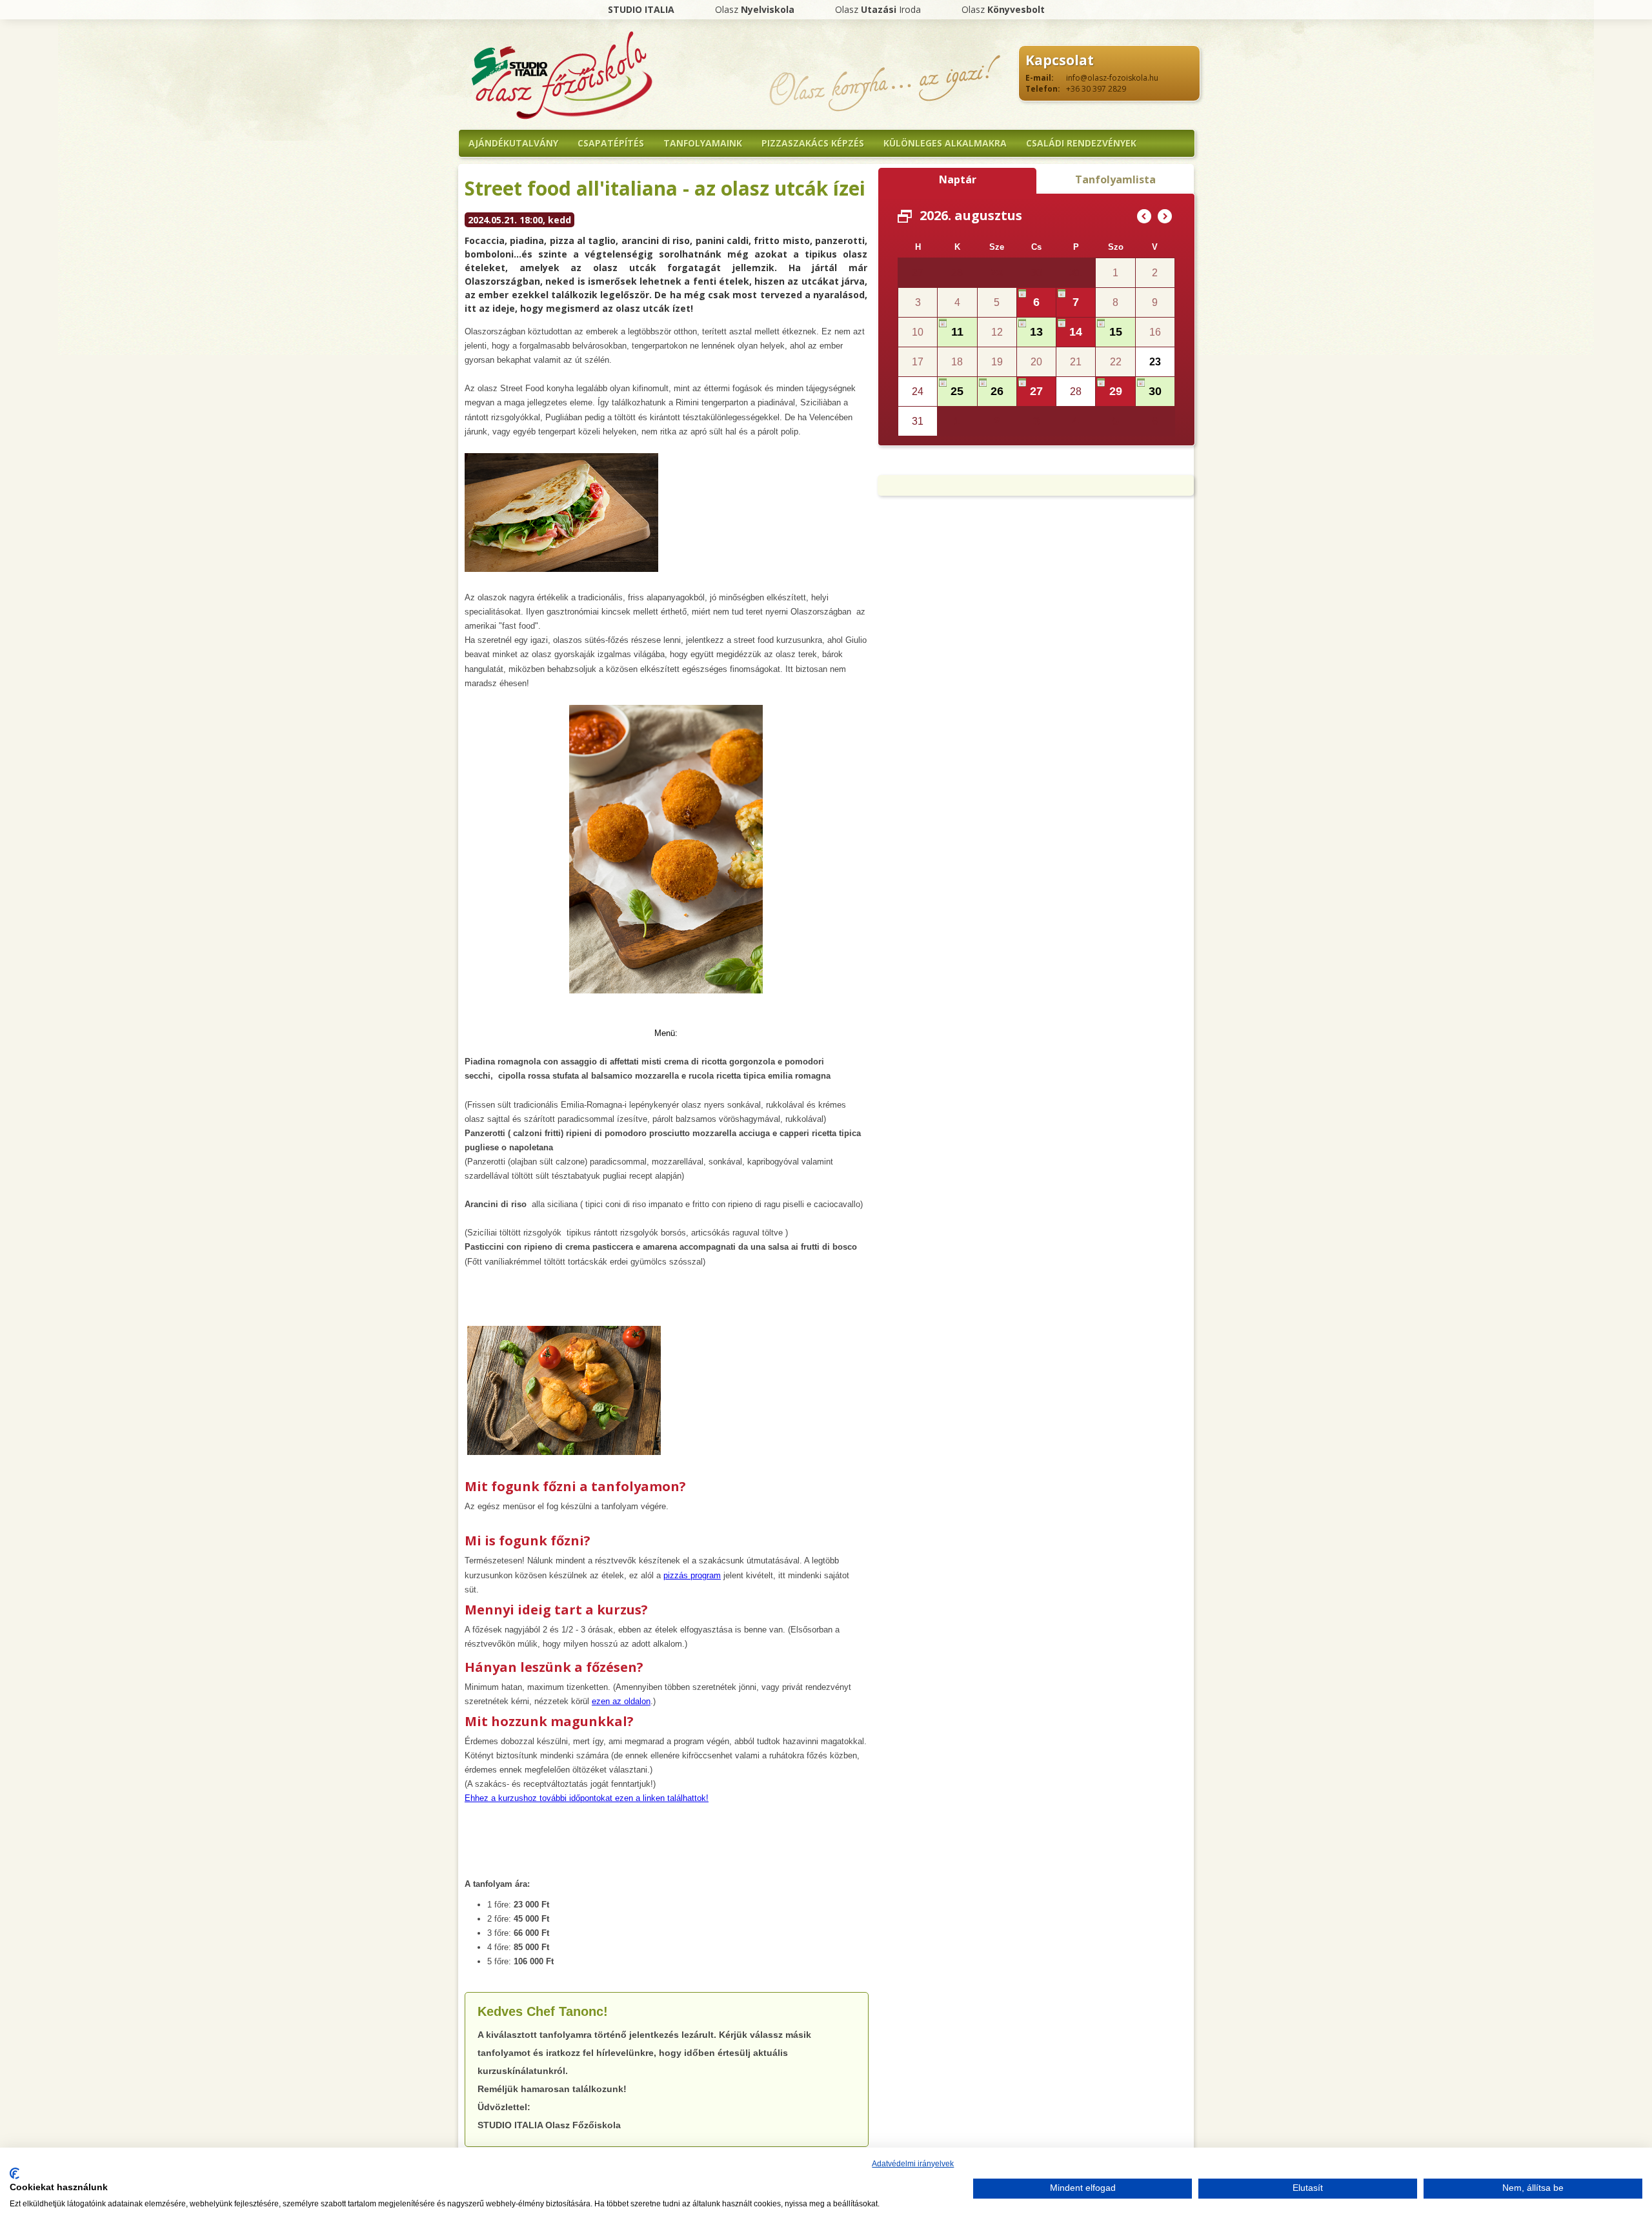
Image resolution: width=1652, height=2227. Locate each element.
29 (997, 272)
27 (1036, 391)
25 (957, 391)
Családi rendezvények (1081, 143)
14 (1076, 332)
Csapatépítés (611, 143)
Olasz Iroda (878, 9)
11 (957, 332)
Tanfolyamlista (1115, 179)
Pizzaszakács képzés (813, 143)
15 (1116, 332)
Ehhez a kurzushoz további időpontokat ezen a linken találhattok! (587, 1798)
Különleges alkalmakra (945, 143)
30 (1155, 391)
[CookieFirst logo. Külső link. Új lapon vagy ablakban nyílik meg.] (15, 2173)
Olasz (755, 9)
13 (1036, 332)
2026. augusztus (971, 215)
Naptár (958, 179)
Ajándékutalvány (513, 143)
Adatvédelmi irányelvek (913, 2164)
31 (1076, 272)
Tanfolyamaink (703, 143)
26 (997, 391)
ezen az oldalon (621, 1701)
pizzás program (692, 1575)
